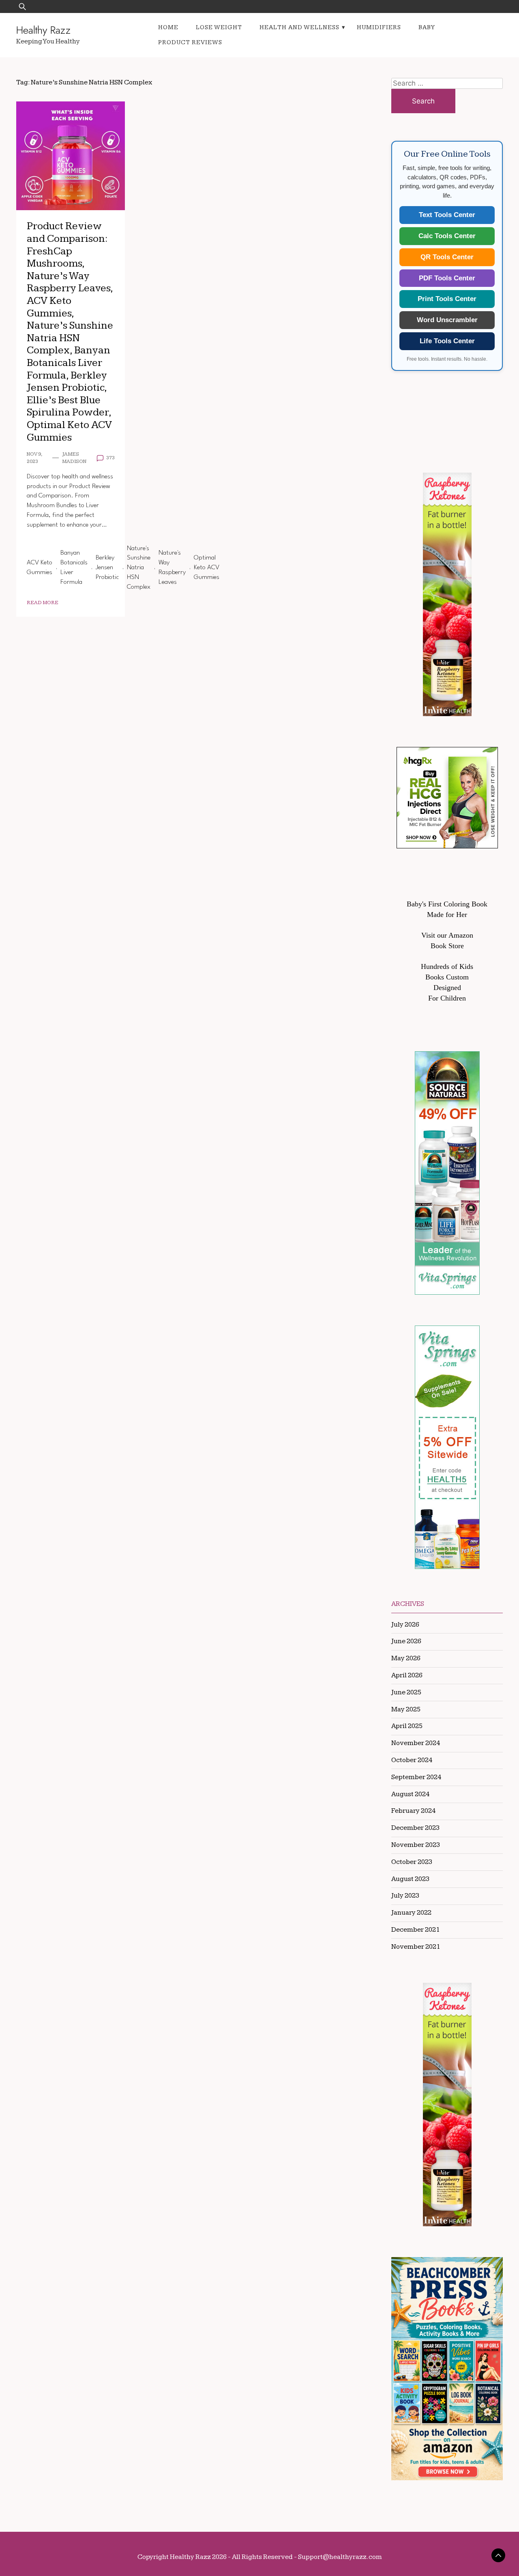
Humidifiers (379, 27)
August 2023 (410, 1879)
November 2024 (416, 1743)
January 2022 (411, 1913)
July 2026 (405, 1625)
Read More (43, 603)
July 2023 (405, 1896)
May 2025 (406, 1709)
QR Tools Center (447, 257)
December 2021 (415, 1930)
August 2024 (410, 1794)
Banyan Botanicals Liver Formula (74, 567)
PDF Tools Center (447, 278)
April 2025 (407, 1726)
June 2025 (406, 1692)
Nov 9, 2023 (34, 458)
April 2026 (407, 1675)
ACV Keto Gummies (40, 568)
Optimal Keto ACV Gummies (207, 568)
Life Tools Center (447, 341)
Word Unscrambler (447, 320)
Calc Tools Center (447, 236)
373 (110, 458)
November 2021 (416, 1947)
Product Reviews (190, 42)
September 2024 (416, 1777)
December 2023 (415, 1828)
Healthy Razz (43, 30)
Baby (427, 27)
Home (168, 27)
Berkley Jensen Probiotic (107, 568)
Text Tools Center (447, 215)
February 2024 (413, 1811)
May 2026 (406, 1658)
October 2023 (412, 1862)
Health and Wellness (299, 27)
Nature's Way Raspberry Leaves (172, 567)
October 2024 (412, 1760)
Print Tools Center (447, 299)
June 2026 (406, 1641)
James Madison (74, 458)
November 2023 (416, 1845)
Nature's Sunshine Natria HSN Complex (139, 568)
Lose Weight (219, 27)
